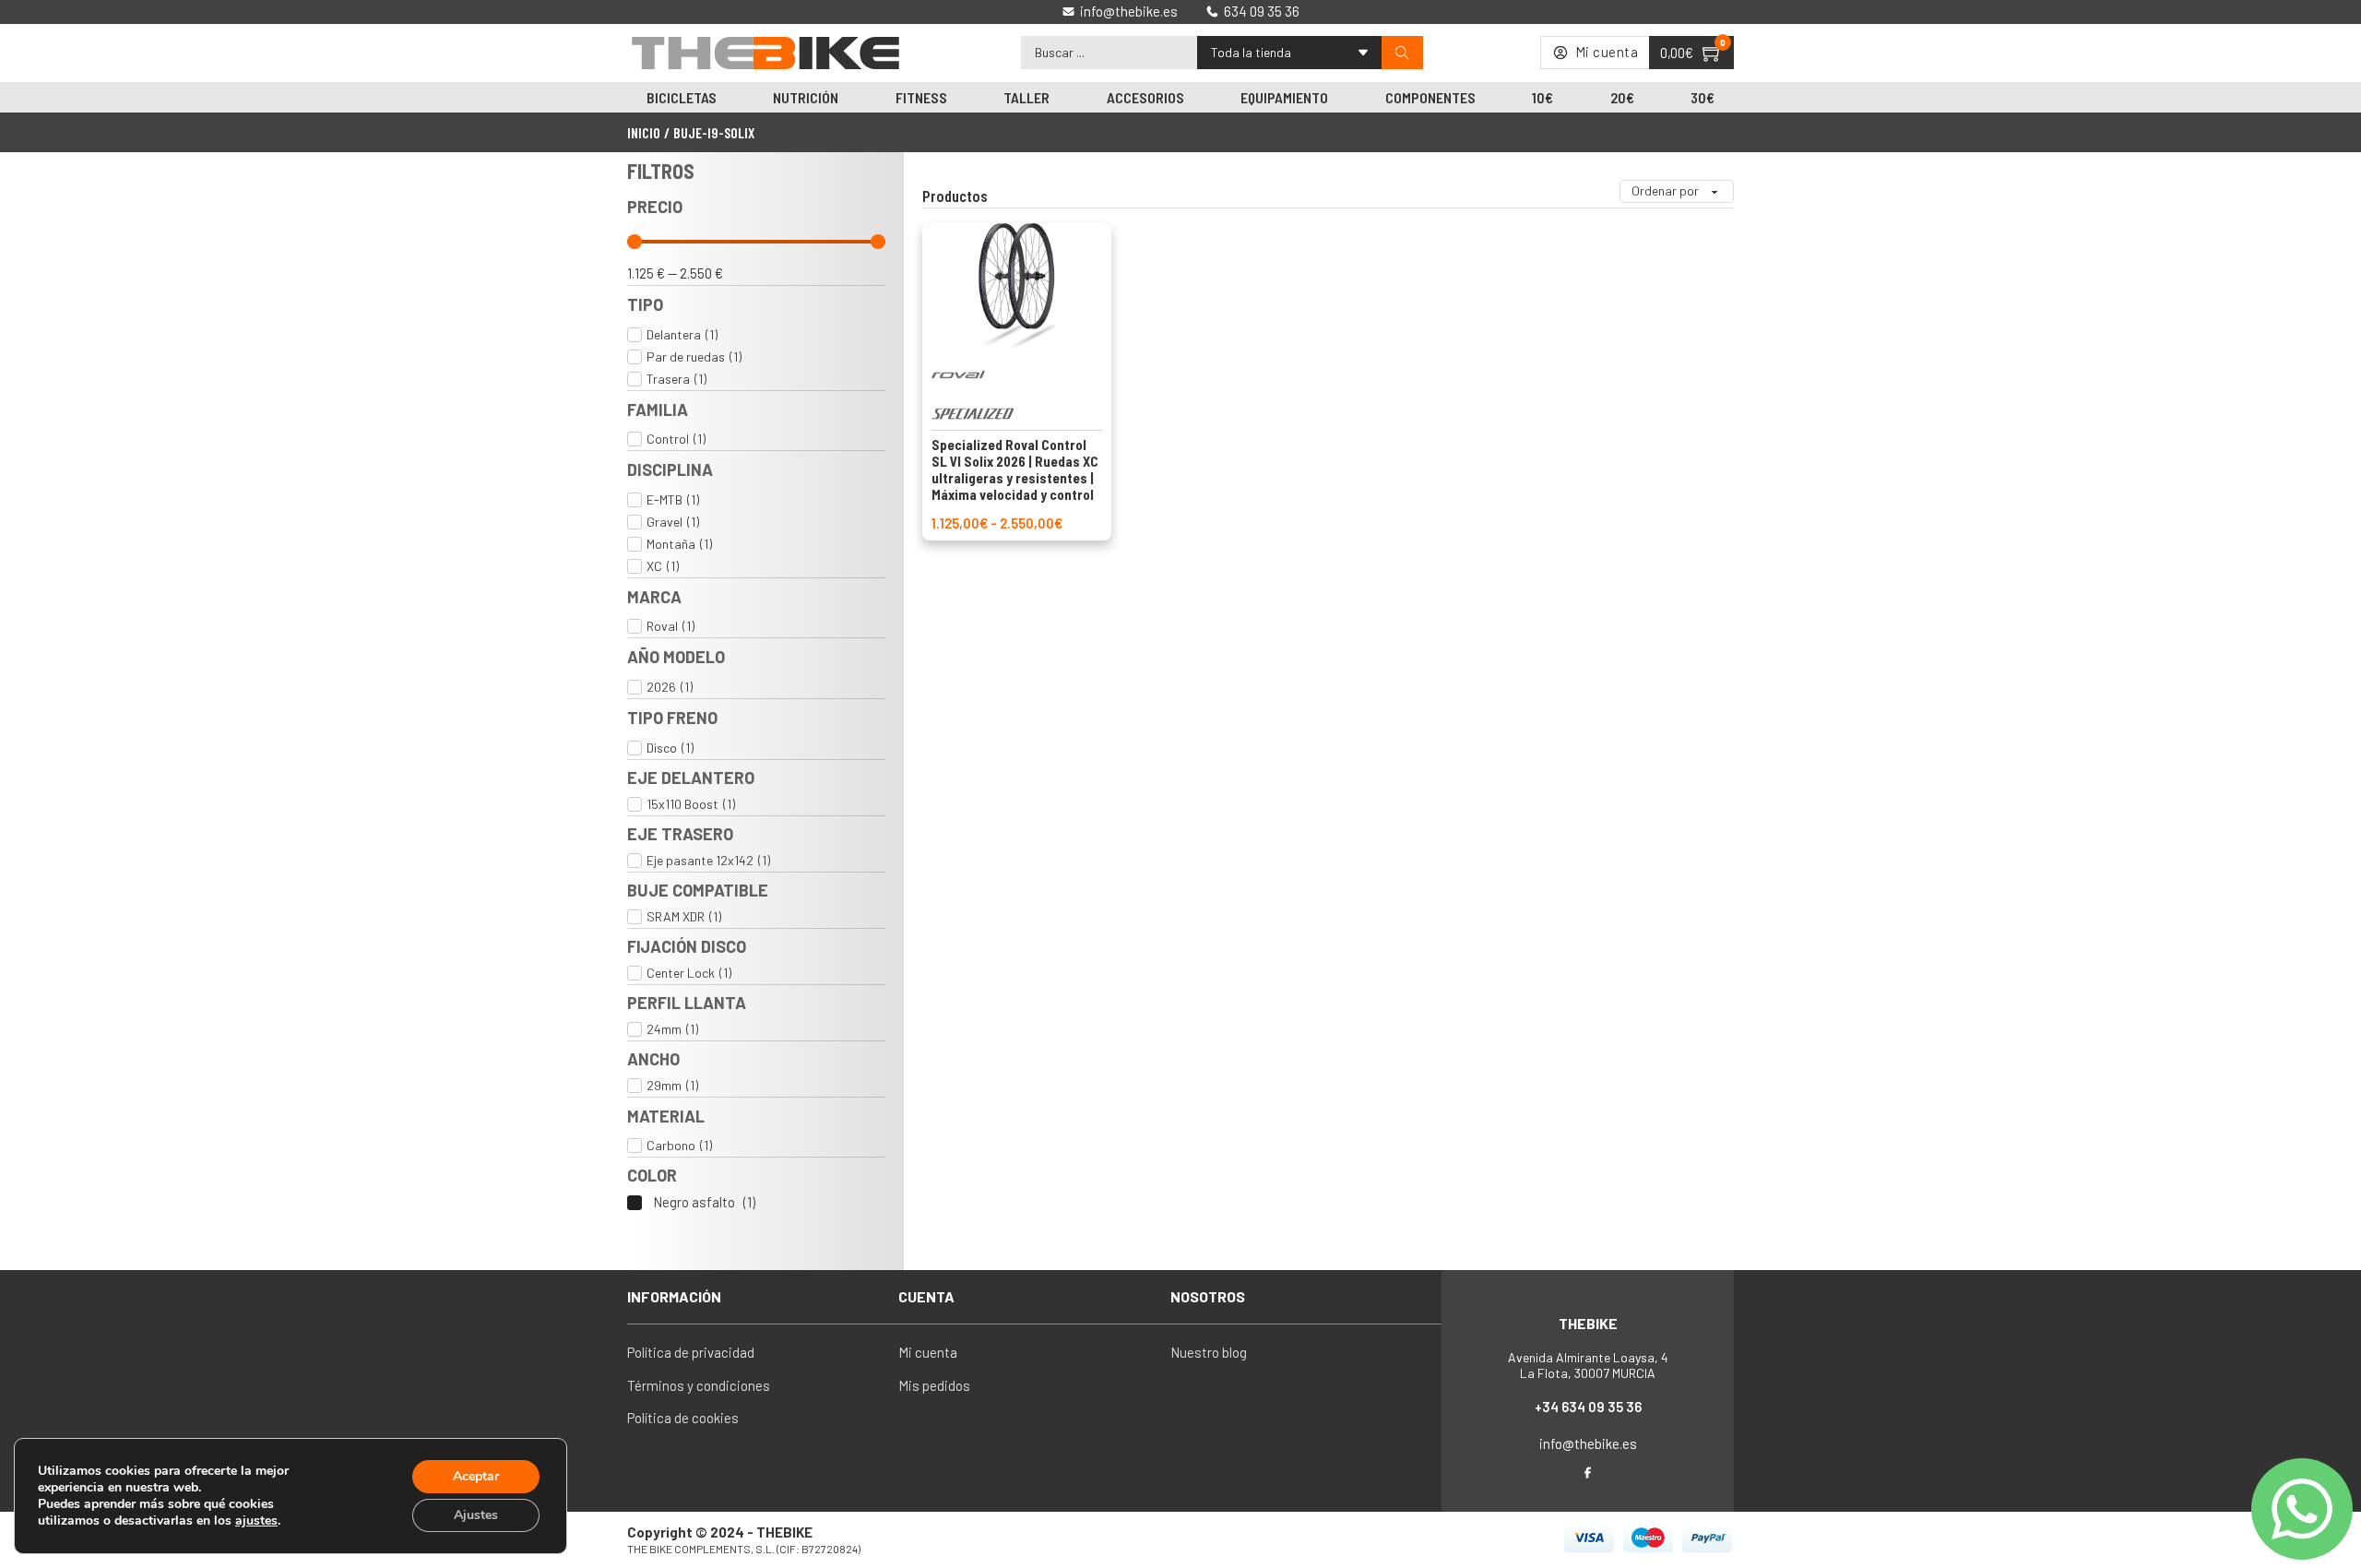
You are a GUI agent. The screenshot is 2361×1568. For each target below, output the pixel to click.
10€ (1542, 97)
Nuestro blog (1209, 1352)
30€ (1703, 97)
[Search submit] (1402, 53)
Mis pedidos (934, 1385)
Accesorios (1145, 97)
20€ (1622, 97)
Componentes (1430, 97)
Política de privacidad (691, 1352)
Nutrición (806, 97)
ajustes (256, 1521)
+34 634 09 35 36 (1588, 1407)
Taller (1026, 97)
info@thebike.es (1588, 1443)
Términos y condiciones (699, 1385)
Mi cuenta (928, 1352)
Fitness (921, 97)
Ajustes (476, 1515)
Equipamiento (1284, 97)
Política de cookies (683, 1418)
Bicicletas (682, 97)
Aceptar (476, 1476)
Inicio (644, 132)
